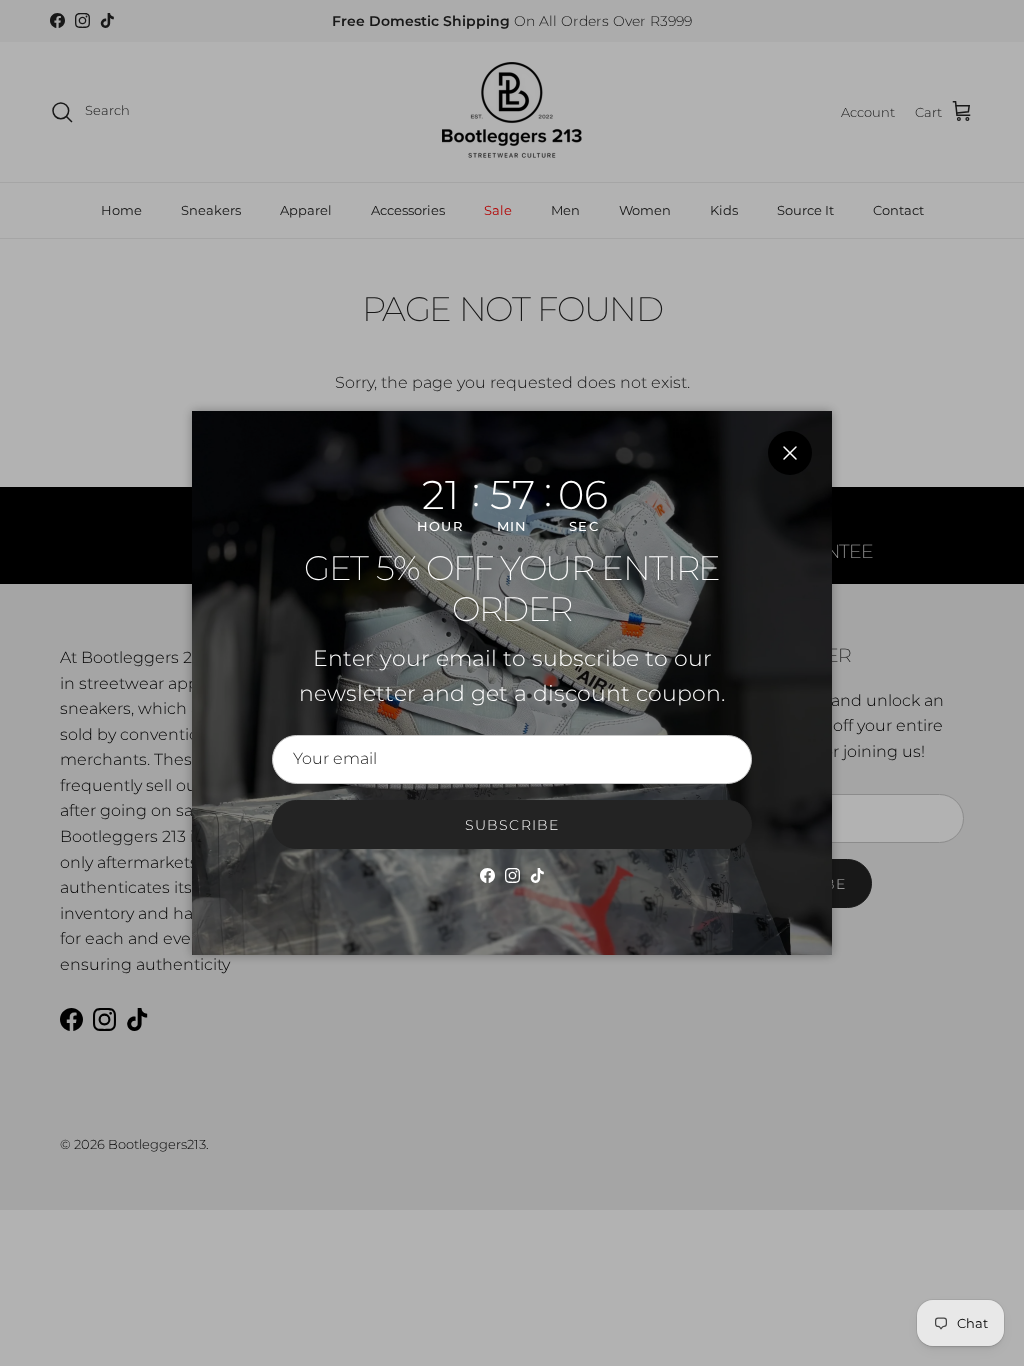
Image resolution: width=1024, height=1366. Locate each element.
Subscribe (512, 825)
